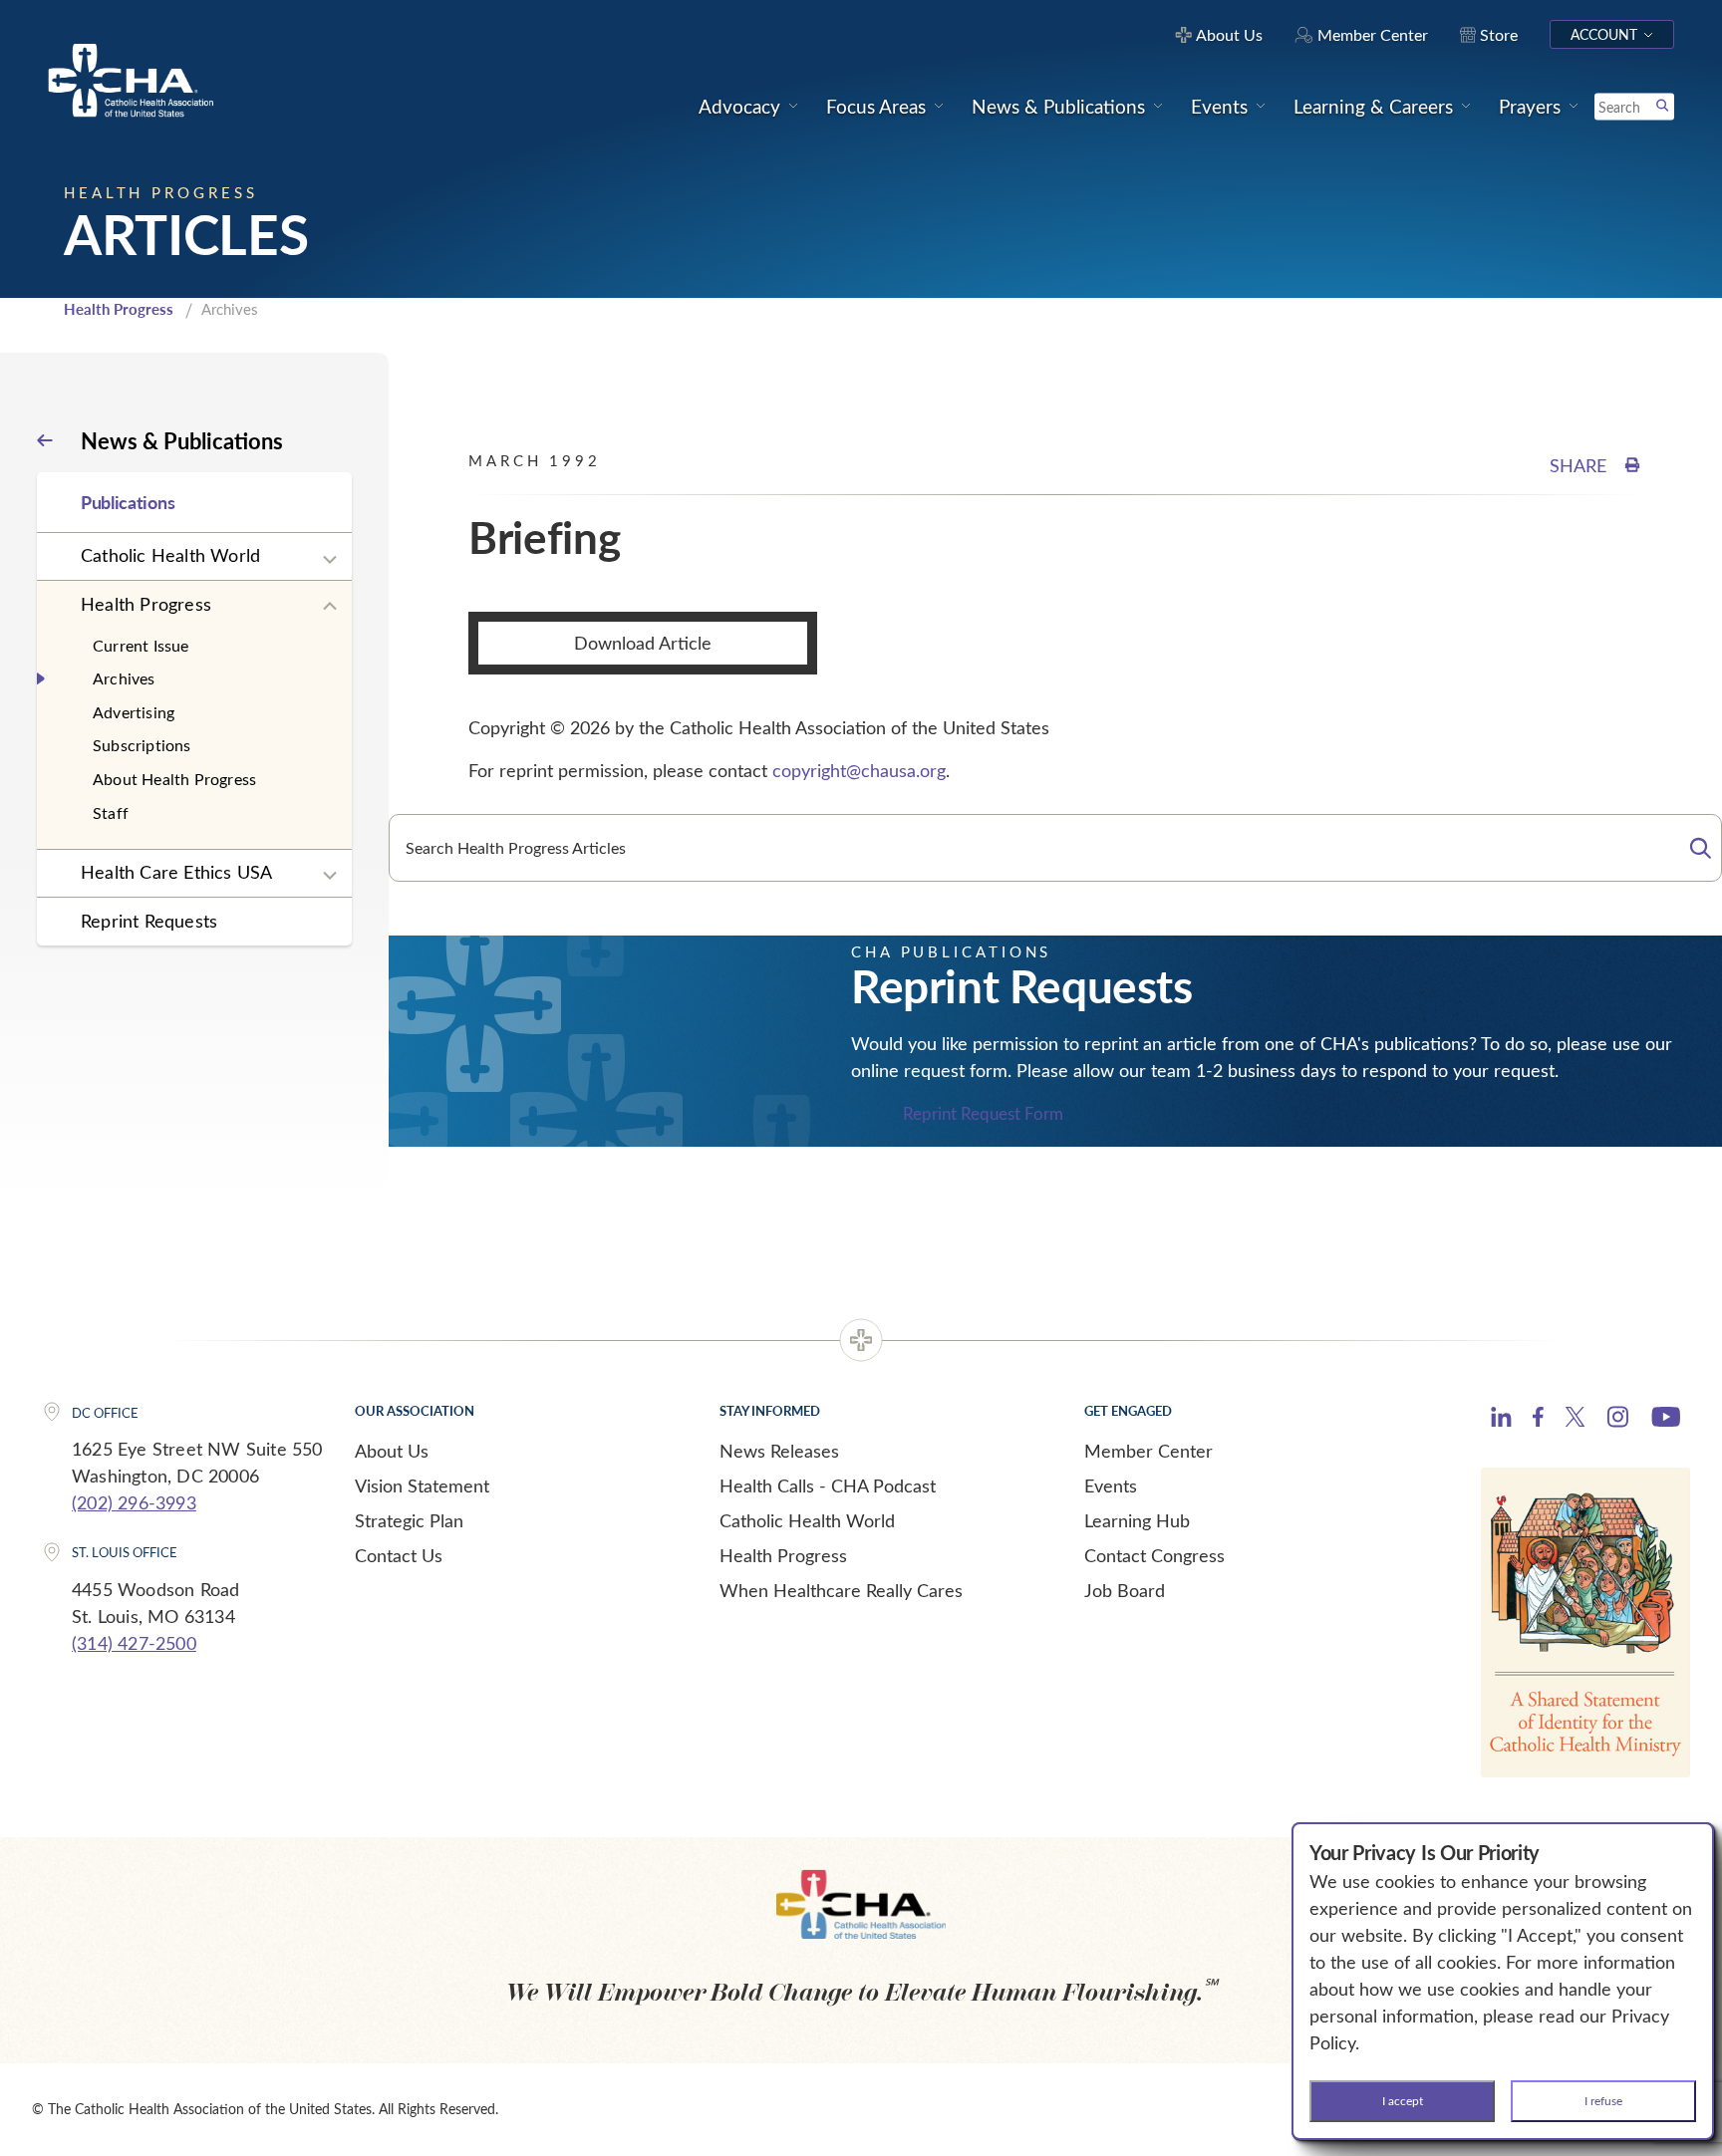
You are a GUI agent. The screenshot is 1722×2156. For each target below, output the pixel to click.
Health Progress (119, 309)
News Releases (779, 1451)
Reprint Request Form (983, 1113)
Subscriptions (142, 745)
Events (1111, 1485)
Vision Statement (422, 1485)
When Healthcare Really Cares (841, 1590)
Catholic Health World (170, 555)
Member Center (1148, 1451)
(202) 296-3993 (134, 1502)
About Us (392, 1451)
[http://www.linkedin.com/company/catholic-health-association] (1501, 1420)
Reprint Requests (149, 921)
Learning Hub (1137, 1520)
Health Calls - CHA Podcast (828, 1485)
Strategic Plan (409, 1520)
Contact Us (399, 1555)
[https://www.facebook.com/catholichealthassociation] (1538, 1420)
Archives (124, 678)
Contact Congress (1154, 1555)
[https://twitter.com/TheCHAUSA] (1575, 1420)
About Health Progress (174, 779)
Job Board (1125, 1590)
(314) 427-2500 (134, 1643)
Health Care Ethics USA (176, 872)
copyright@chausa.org (859, 770)
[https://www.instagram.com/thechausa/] (1618, 1422)
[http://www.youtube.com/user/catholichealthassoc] (1666, 1420)
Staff (111, 812)
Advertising (134, 712)
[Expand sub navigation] (330, 560)
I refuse (1603, 2100)
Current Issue (141, 645)
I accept (1403, 2100)
